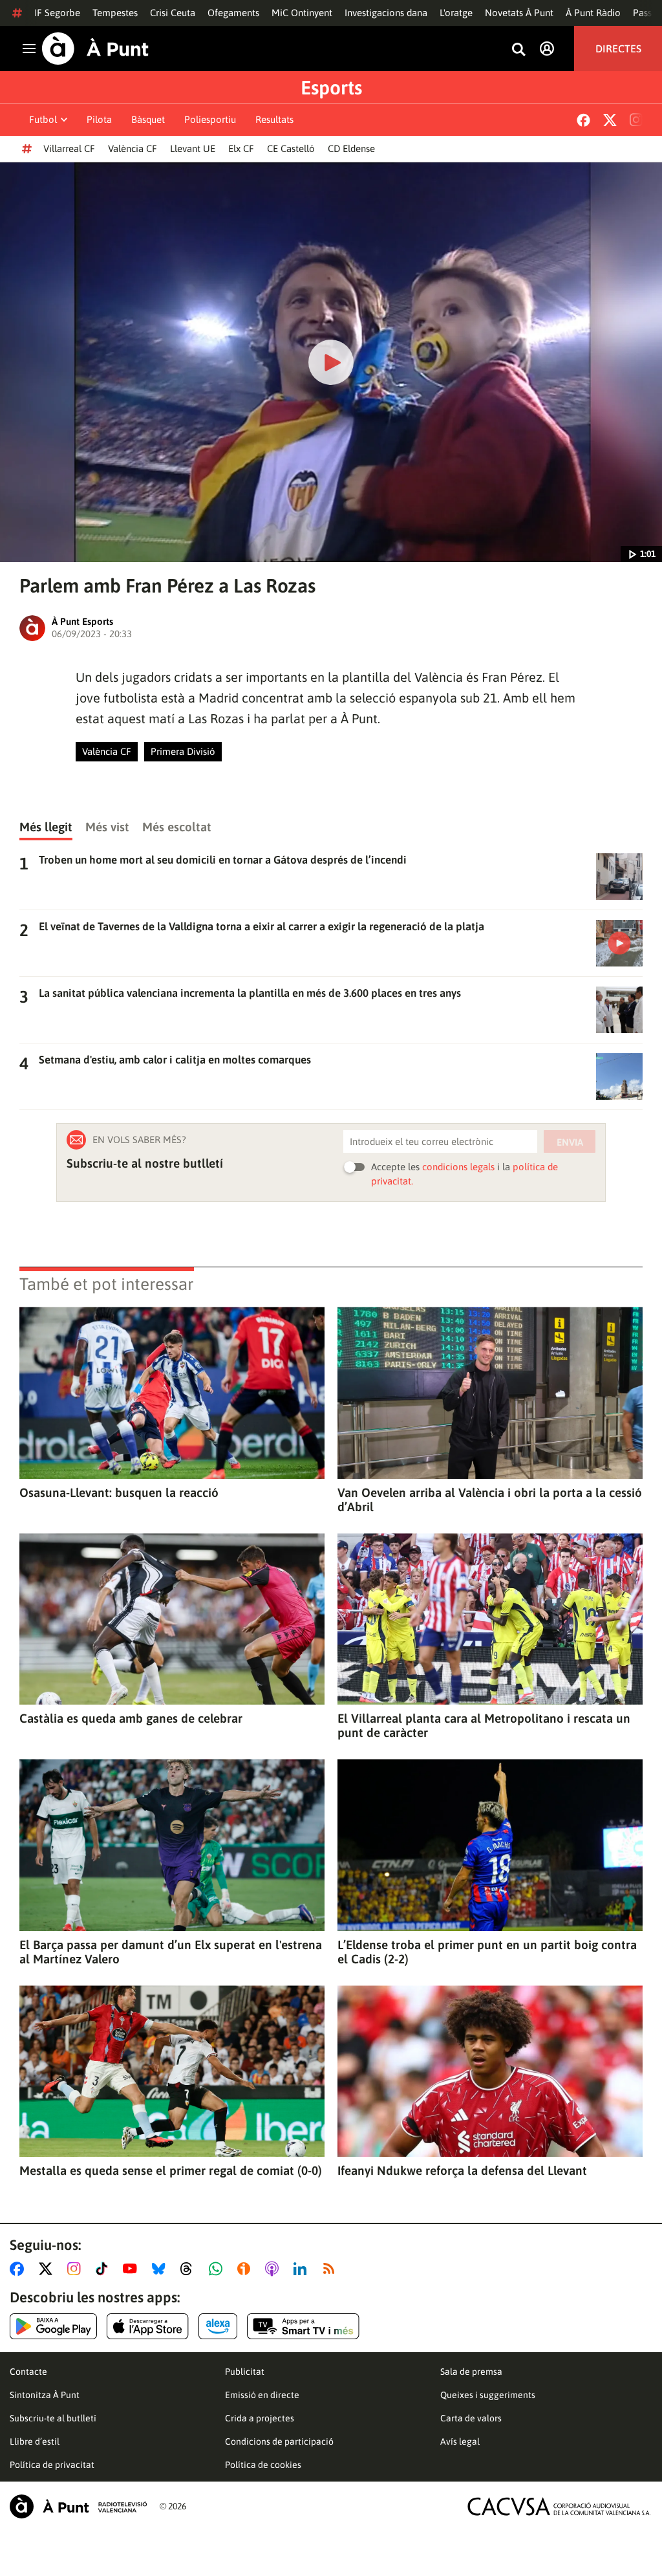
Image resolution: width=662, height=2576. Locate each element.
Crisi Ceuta (173, 13)
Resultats (274, 119)
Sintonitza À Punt (45, 2395)
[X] (610, 120)
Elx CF (241, 148)
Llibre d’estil (35, 2441)
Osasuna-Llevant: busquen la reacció (119, 1492)
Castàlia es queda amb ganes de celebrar (131, 1718)
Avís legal (460, 2441)
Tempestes (115, 13)
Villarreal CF (69, 148)
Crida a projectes (260, 2418)
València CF (133, 148)
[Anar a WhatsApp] (218, 2269)
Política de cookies (263, 2465)
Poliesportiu (210, 119)
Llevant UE (193, 148)
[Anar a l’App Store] (148, 2326)
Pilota (99, 119)
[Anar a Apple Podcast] (274, 2269)
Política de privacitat (52, 2465)
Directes (618, 49)
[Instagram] (636, 120)
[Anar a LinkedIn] (303, 2269)
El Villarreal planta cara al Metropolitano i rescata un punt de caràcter (484, 1725)
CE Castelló (291, 148)
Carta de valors (471, 2418)
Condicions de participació (279, 2441)
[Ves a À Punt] (95, 49)
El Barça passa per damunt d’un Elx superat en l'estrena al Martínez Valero (171, 1952)
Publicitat (245, 2372)
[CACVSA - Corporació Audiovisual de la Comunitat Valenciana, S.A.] (559, 2506)
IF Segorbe (57, 13)
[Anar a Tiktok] (104, 2269)
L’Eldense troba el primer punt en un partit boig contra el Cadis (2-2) (487, 1952)
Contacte (28, 2372)
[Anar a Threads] (190, 2269)
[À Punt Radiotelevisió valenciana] (78, 2506)
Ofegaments (233, 13)
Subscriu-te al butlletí (53, 2418)
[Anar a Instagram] (77, 2269)
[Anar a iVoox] (246, 2269)
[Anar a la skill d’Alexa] (218, 2326)
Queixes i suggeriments (488, 2395)
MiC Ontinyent (302, 13)
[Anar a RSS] (332, 2269)
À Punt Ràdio (593, 13)
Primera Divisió (183, 751)
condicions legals (458, 1167)
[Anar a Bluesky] (161, 2269)
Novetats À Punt (519, 13)
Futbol (43, 119)
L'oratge (456, 13)
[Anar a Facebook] (19, 2269)
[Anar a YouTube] (133, 2269)
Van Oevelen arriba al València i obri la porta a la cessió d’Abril (490, 1500)
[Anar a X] (48, 2269)
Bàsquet (148, 119)
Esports (331, 87)
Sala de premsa (471, 2372)
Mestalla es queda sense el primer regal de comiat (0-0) (171, 2170)
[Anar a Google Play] (53, 2326)
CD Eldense (351, 148)
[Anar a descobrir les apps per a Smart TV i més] (303, 2326)
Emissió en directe (262, 2395)
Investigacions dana (386, 13)
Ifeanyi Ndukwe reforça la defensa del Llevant (462, 2170)
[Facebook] (583, 120)
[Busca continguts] (518, 50)
